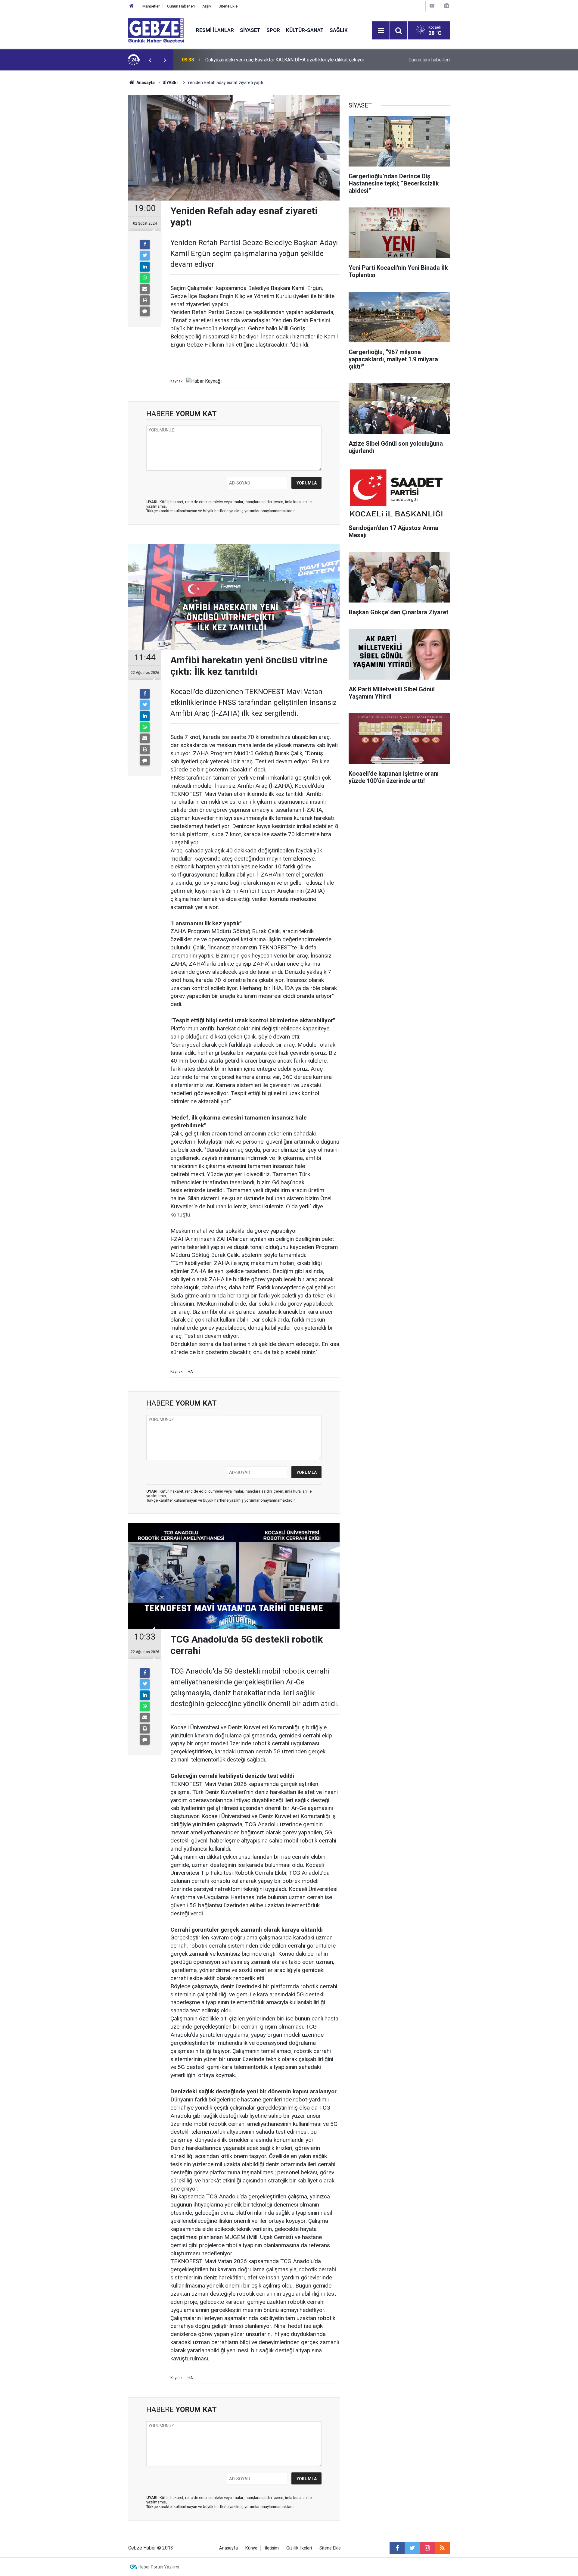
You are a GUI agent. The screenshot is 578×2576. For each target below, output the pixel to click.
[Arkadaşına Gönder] (145, 289)
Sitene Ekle (228, 6)
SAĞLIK (339, 30)
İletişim (272, 2548)
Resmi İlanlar (215, 30)
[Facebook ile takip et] (397, 2548)
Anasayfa (145, 83)
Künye (251, 2548)
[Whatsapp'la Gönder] (145, 278)
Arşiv (207, 6)
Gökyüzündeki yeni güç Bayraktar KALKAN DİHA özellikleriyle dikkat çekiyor (285, 60)
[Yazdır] (145, 300)
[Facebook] (145, 245)
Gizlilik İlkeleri (299, 2548)
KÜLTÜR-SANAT (305, 30)
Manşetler (151, 6)
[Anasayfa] (132, 6)
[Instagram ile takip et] (427, 2548)
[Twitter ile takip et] (412, 2548)
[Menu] (381, 31)
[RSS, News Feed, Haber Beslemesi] (442, 2548)
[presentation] (150, 60)
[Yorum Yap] (145, 311)
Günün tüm (429, 60)
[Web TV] (432, 6)
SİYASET (250, 30)
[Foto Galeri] (446, 6)
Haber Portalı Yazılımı (159, 2567)
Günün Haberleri (181, 6)
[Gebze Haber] (156, 30)
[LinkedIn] (145, 267)
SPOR (273, 30)
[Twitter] (145, 256)
